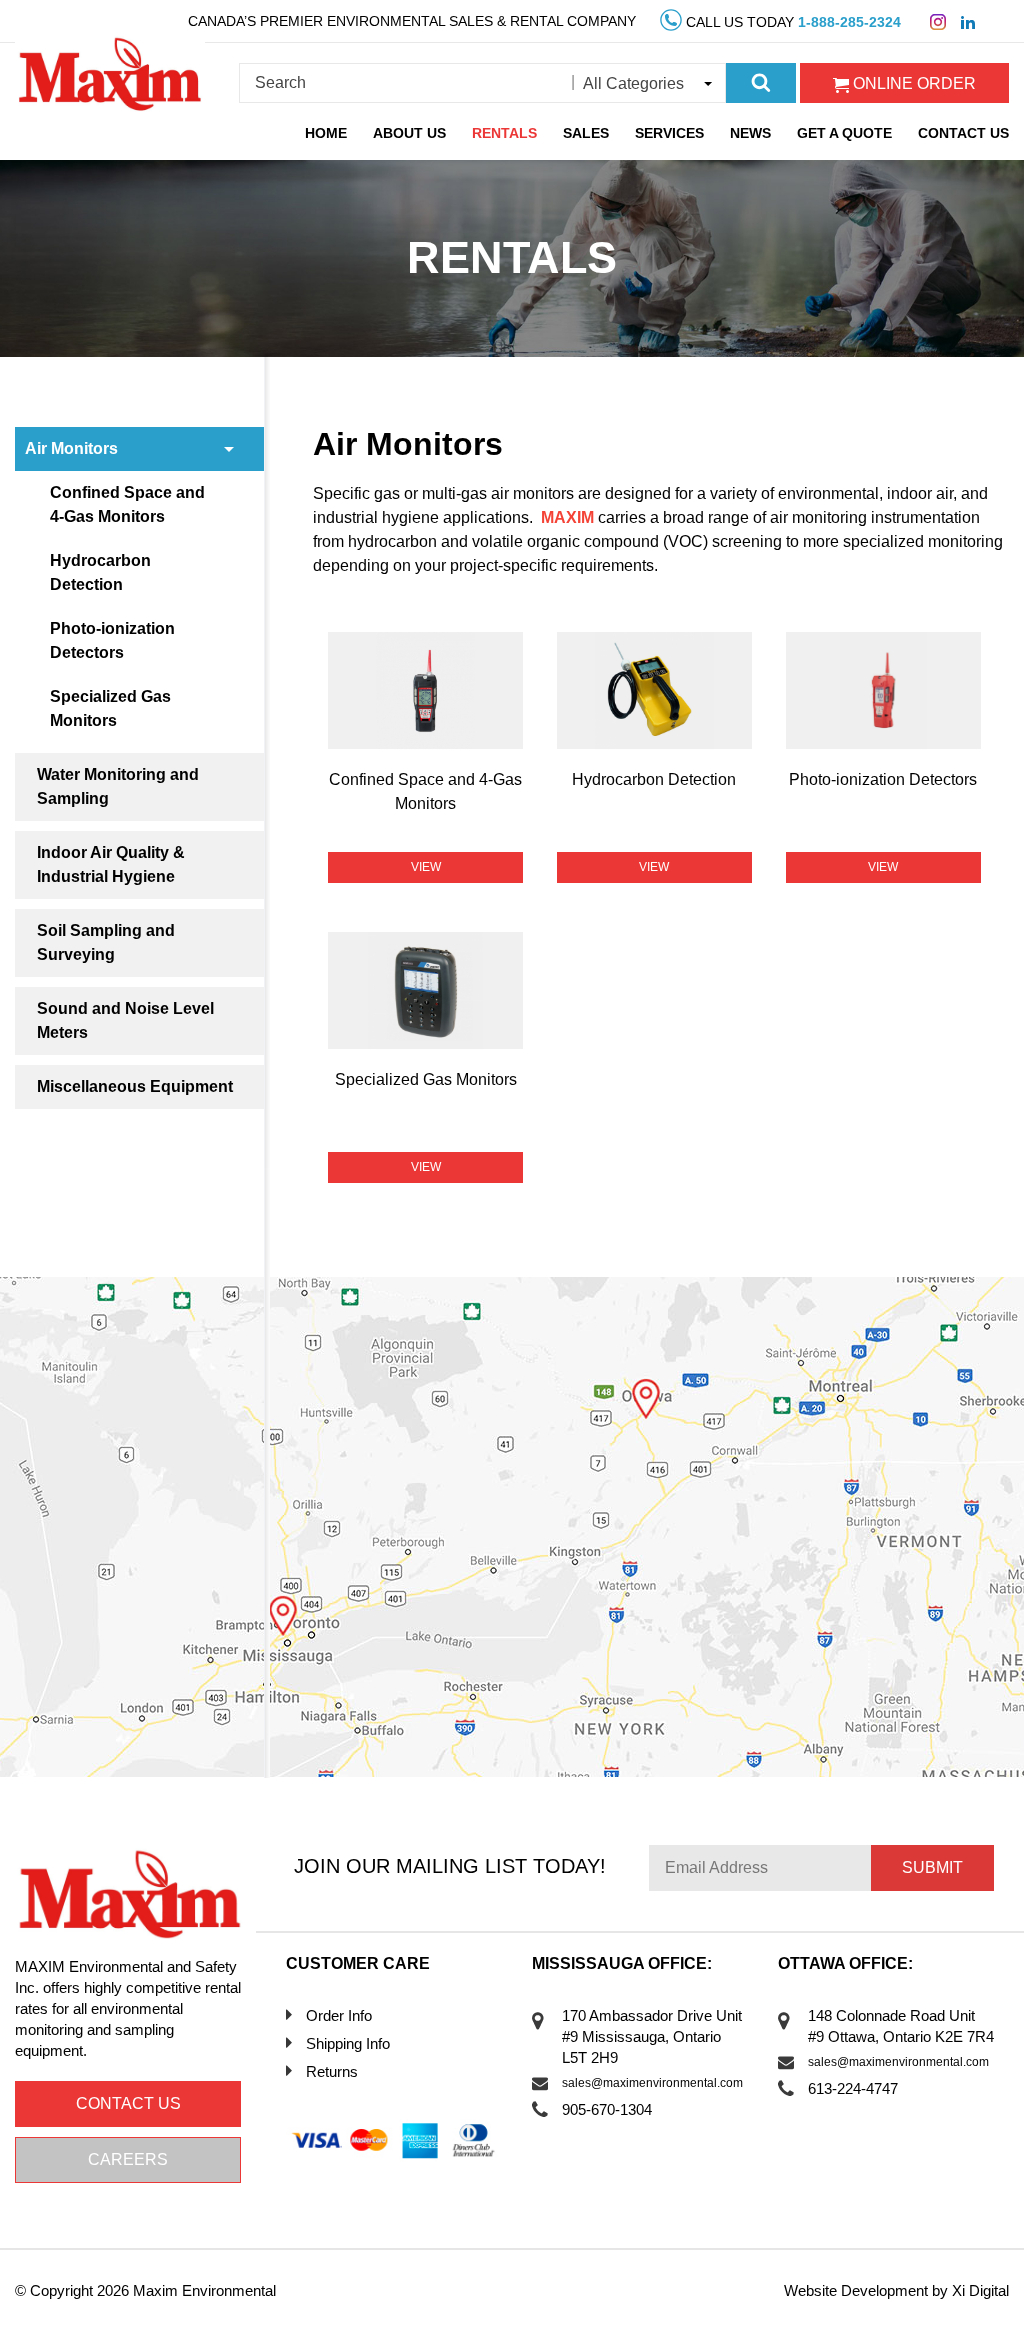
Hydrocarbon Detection (100, 572)
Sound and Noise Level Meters (125, 1020)
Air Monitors (71, 448)
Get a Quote (844, 133)
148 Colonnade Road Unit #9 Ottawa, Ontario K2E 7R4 (901, 2026)
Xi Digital (980, 2290)
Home (326, 133)
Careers (128, 2159)
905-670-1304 (607, 2109)
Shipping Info (348, 2043)
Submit (932, 1867)
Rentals (504, 133)
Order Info (339, 2015)
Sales (586, 133)
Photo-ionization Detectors (112, 640)
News (750, 133)
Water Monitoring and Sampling (118, 786)
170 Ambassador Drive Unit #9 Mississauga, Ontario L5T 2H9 (652, 2036)
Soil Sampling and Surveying (106, 942)
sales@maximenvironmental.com (652, 2083)
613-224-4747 (853, 2088)
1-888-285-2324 (849, 22)
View (426, 867)
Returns (332, 2071)
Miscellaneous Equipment (135, 1086)
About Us (409, 133)
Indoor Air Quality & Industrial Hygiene (111, 864)
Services (669, 133)
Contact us (128, 2103)
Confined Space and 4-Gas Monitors (127, 504)
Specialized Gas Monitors (110, 708)
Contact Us (963, 133)
